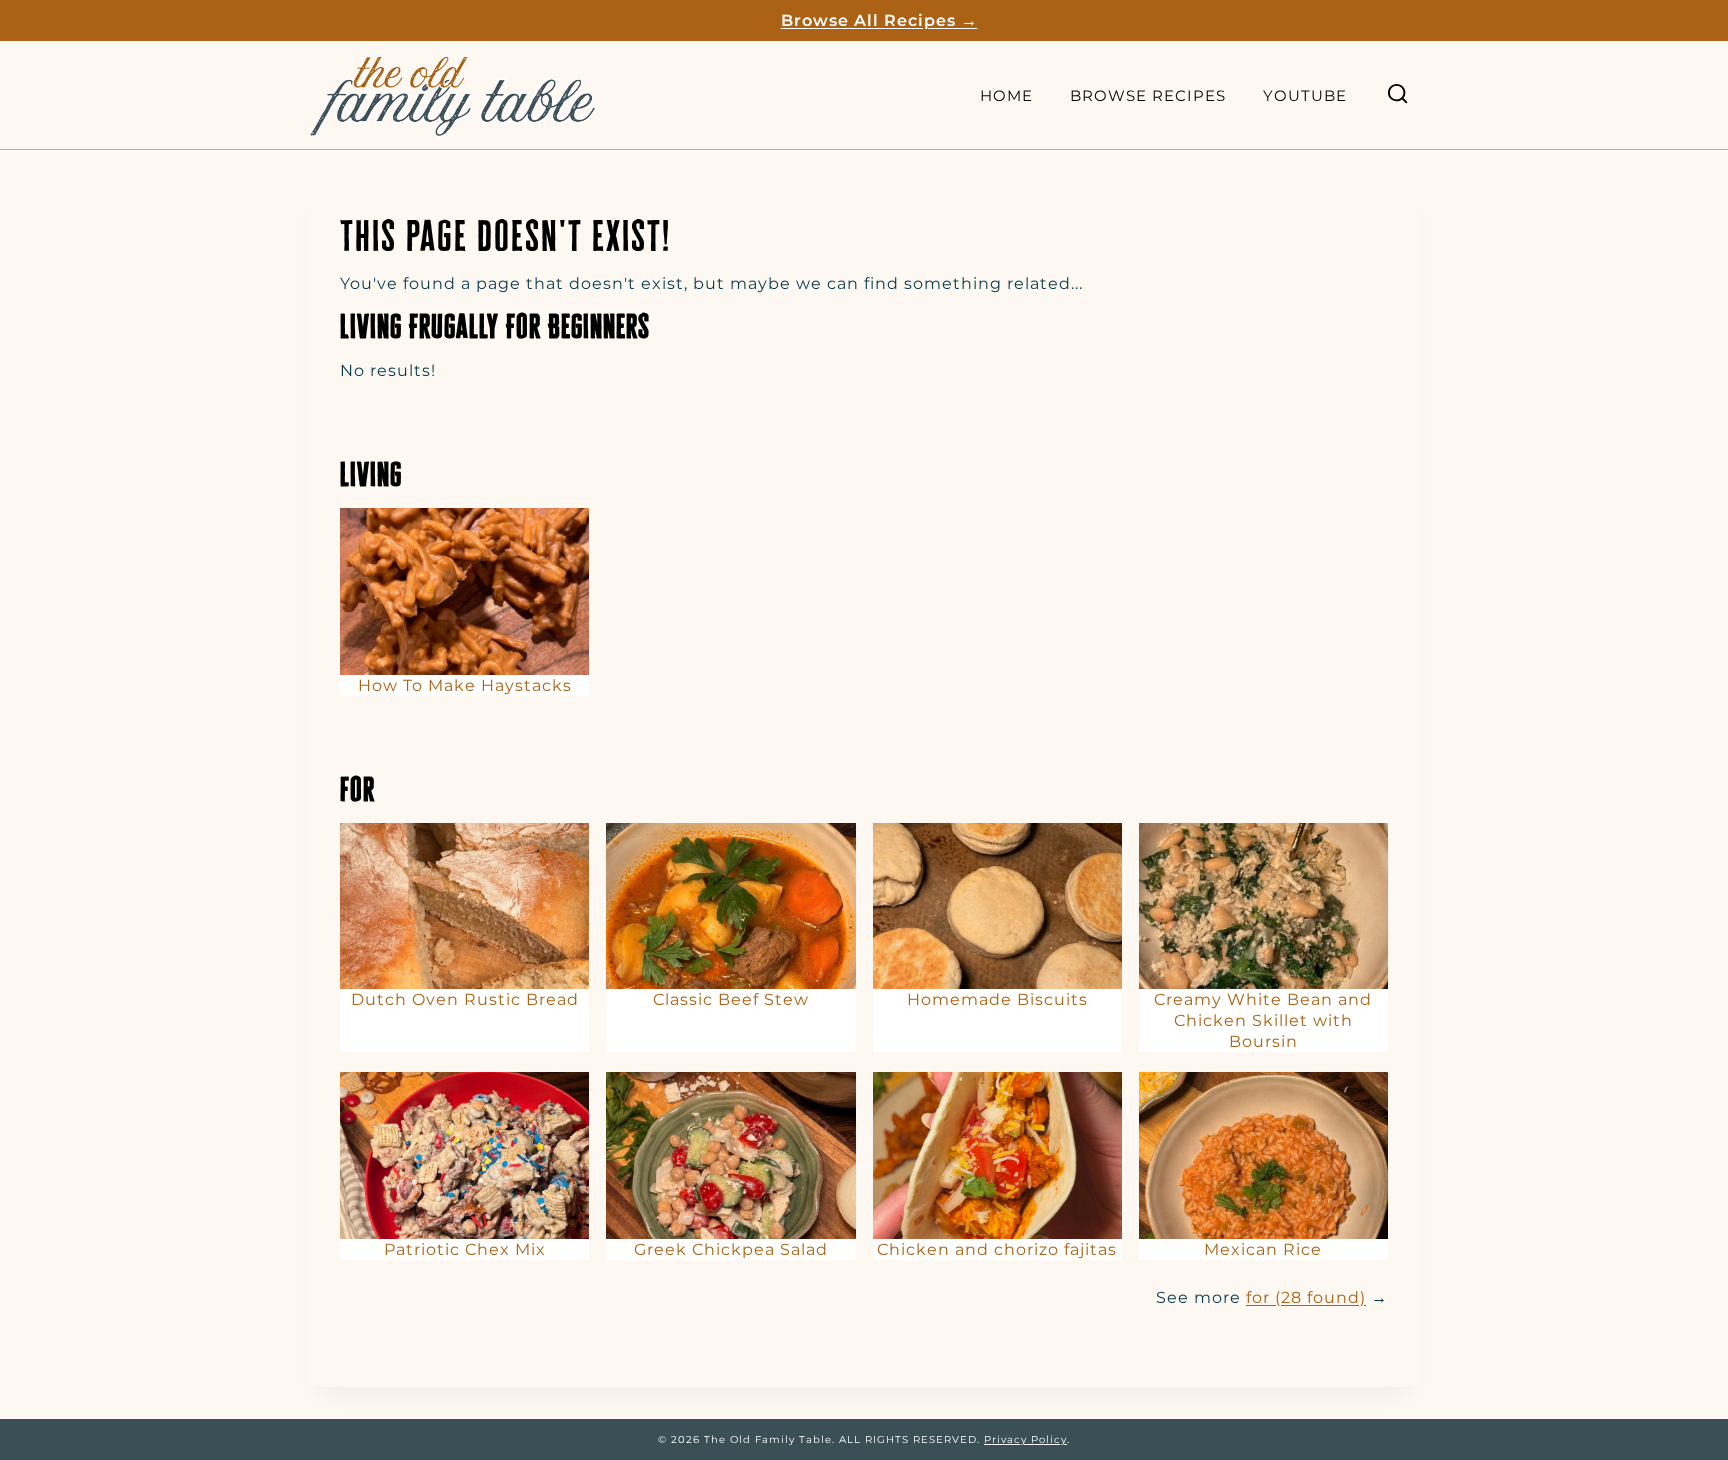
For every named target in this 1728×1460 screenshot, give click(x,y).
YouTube (1305, 95)
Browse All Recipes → (879, 20)
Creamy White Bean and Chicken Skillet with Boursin (1263, 1020)
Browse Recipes (1148, 95)
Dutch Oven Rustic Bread (465, 999)
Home (1006, 95)
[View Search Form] (1397, 94)
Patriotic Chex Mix (465, 1249)
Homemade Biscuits (997, 999)
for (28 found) (1306, 1297)
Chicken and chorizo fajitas (997, 1249)
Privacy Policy (1025, 1439)
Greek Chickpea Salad (731, 1249)
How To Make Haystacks (465, 685)
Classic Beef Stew (731, 999)
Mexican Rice (1263, 1249)
